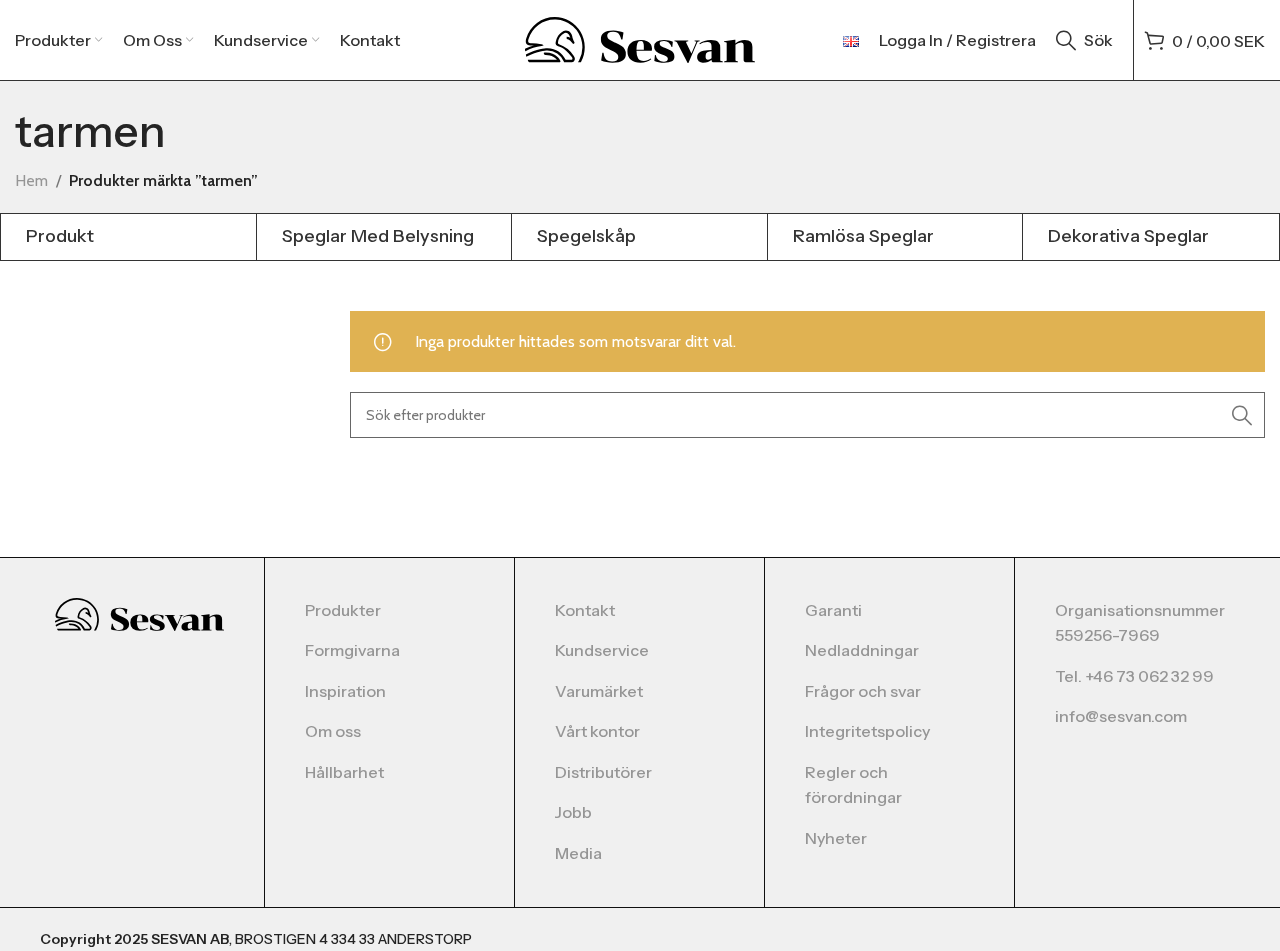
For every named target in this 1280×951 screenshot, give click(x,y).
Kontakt (585, 610)
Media (578, 853)
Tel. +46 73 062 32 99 (1134, 676)
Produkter (343, 610)
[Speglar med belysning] (384, 237)
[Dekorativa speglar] (1150, 237)
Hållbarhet (344, 772)
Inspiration (345, 691)
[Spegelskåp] (639, 237)
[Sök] (1242, 415)
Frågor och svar (863, 691)
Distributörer (603, 772)
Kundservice (602, 650)
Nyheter (836, 838)
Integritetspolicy (867, 731)
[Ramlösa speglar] (895, 237)
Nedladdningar (862, 650)
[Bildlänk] (139, 612)
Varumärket (599, 691)
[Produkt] (128, 237)
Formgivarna (352, 650)
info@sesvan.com (1121, 716)
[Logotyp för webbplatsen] (640, 38)
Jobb (573, 812)
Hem (31, 180)
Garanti (833, 610)
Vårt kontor (597, 731)
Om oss (333, 731)
